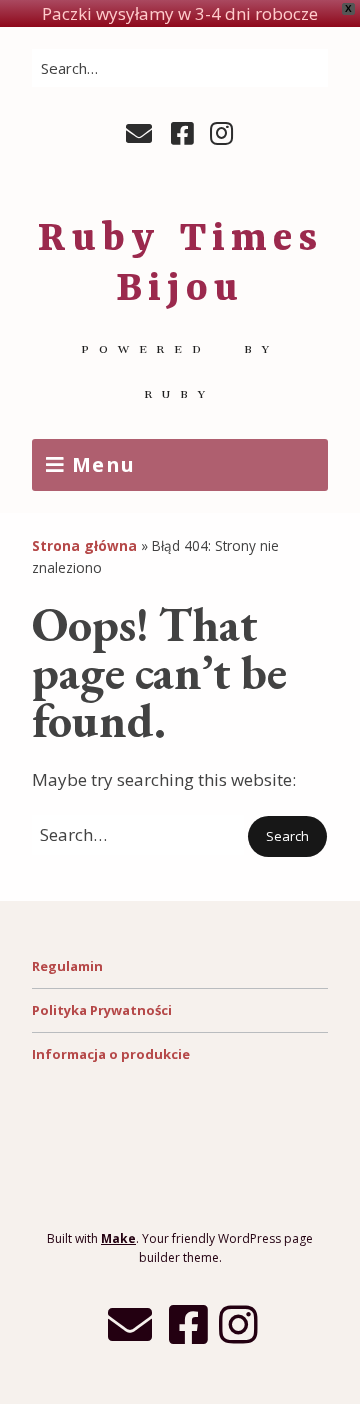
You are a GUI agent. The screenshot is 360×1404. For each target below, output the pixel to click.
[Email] (141, 134)
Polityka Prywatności (102, 1010)
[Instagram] (221, 134)
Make (118, 1238)
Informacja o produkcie (111, 1054)
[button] (287, 836)
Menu (104, 464)
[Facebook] (182, 134)
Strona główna (84, 545)
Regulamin (67, 966)
